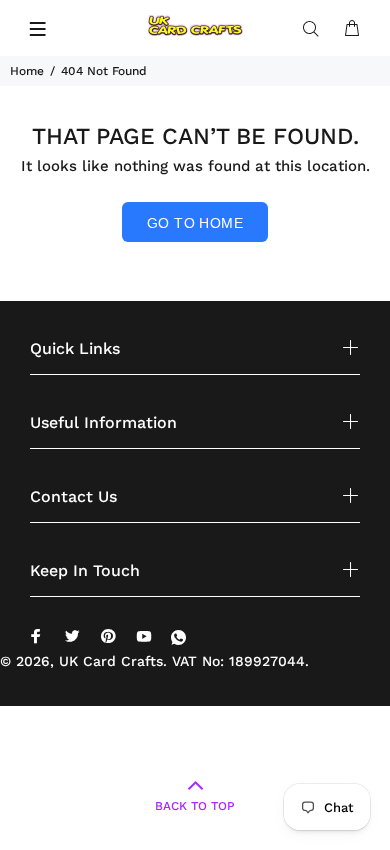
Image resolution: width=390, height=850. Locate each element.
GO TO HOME (195, 223)
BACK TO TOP (195, 806)
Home (27, 71)
